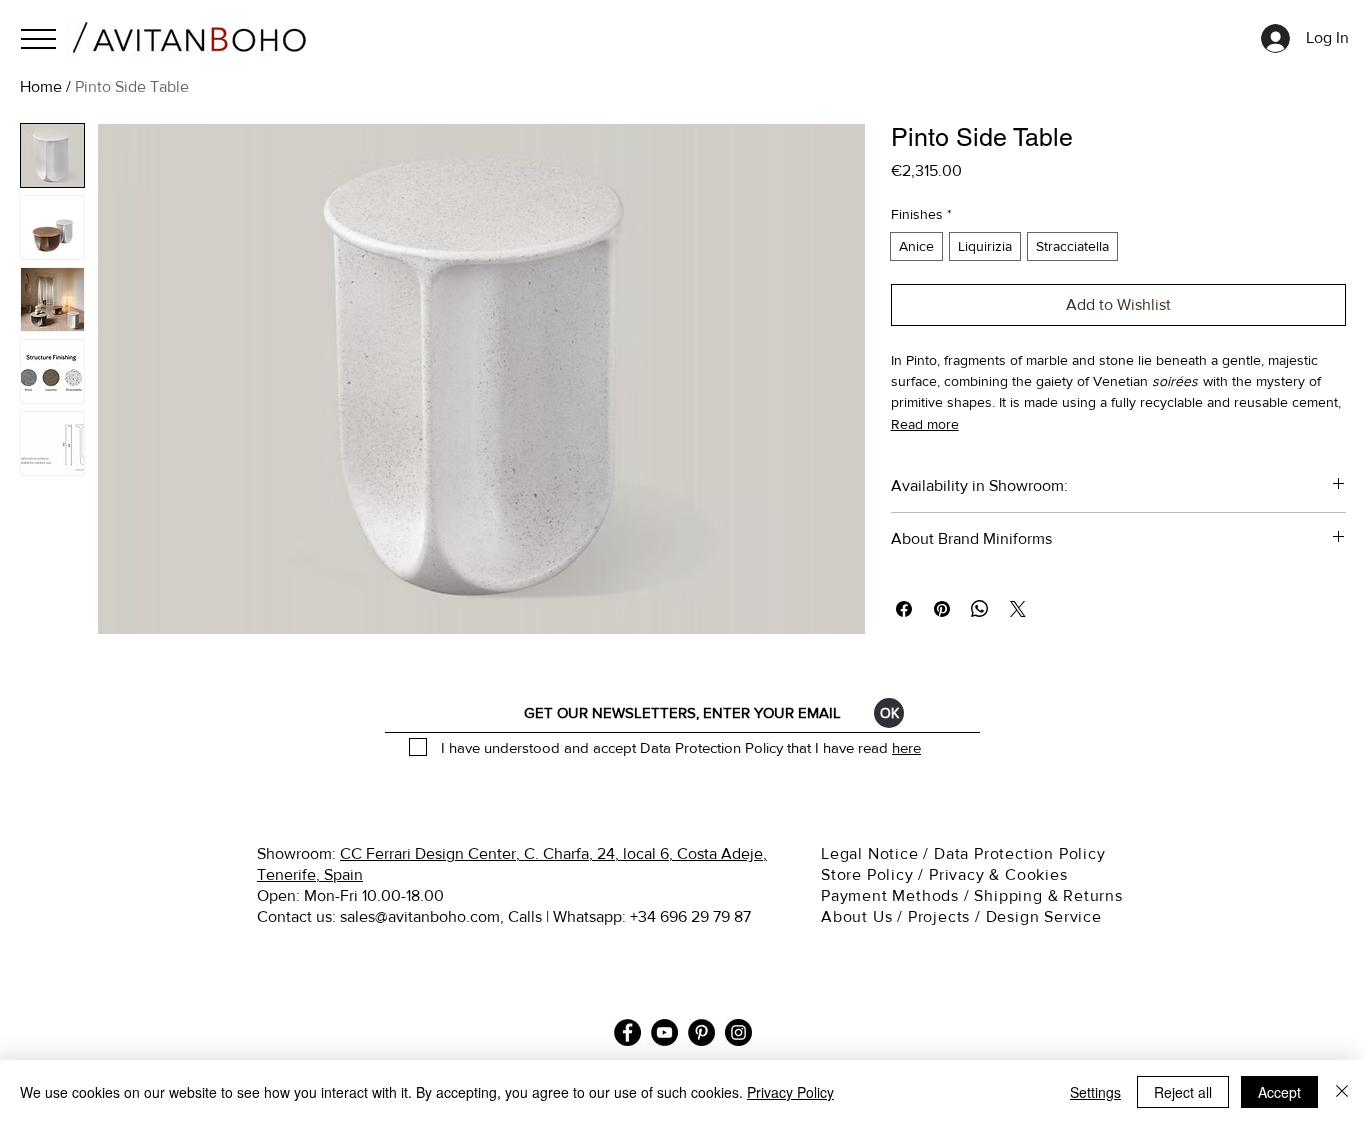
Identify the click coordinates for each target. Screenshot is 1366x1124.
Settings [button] (1095, 1092)
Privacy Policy (790, 1092)
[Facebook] (627, 1032)
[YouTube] (664, 1032)
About (844, 916)
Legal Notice (872, 853)
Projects (939, 916)
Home (41, 86)
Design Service (1044, 916)
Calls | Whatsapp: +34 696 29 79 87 (629, 916)
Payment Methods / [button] (897, 895)
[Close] (1342, 1092)
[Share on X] (1018, 609)
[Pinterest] (701, 1032)
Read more (925, 424)
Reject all (1183, 1092)
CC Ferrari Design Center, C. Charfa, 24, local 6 (504, 853)
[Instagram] (738, 1032)
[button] (38, 39)
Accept (1279, 1092)
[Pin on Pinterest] (942, 609)
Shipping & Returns (1050, 895)
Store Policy (867, 874)
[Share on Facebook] (904, 609)
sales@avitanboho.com (420, 916)
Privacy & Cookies (1000, 874)
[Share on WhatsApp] (980, 609)
